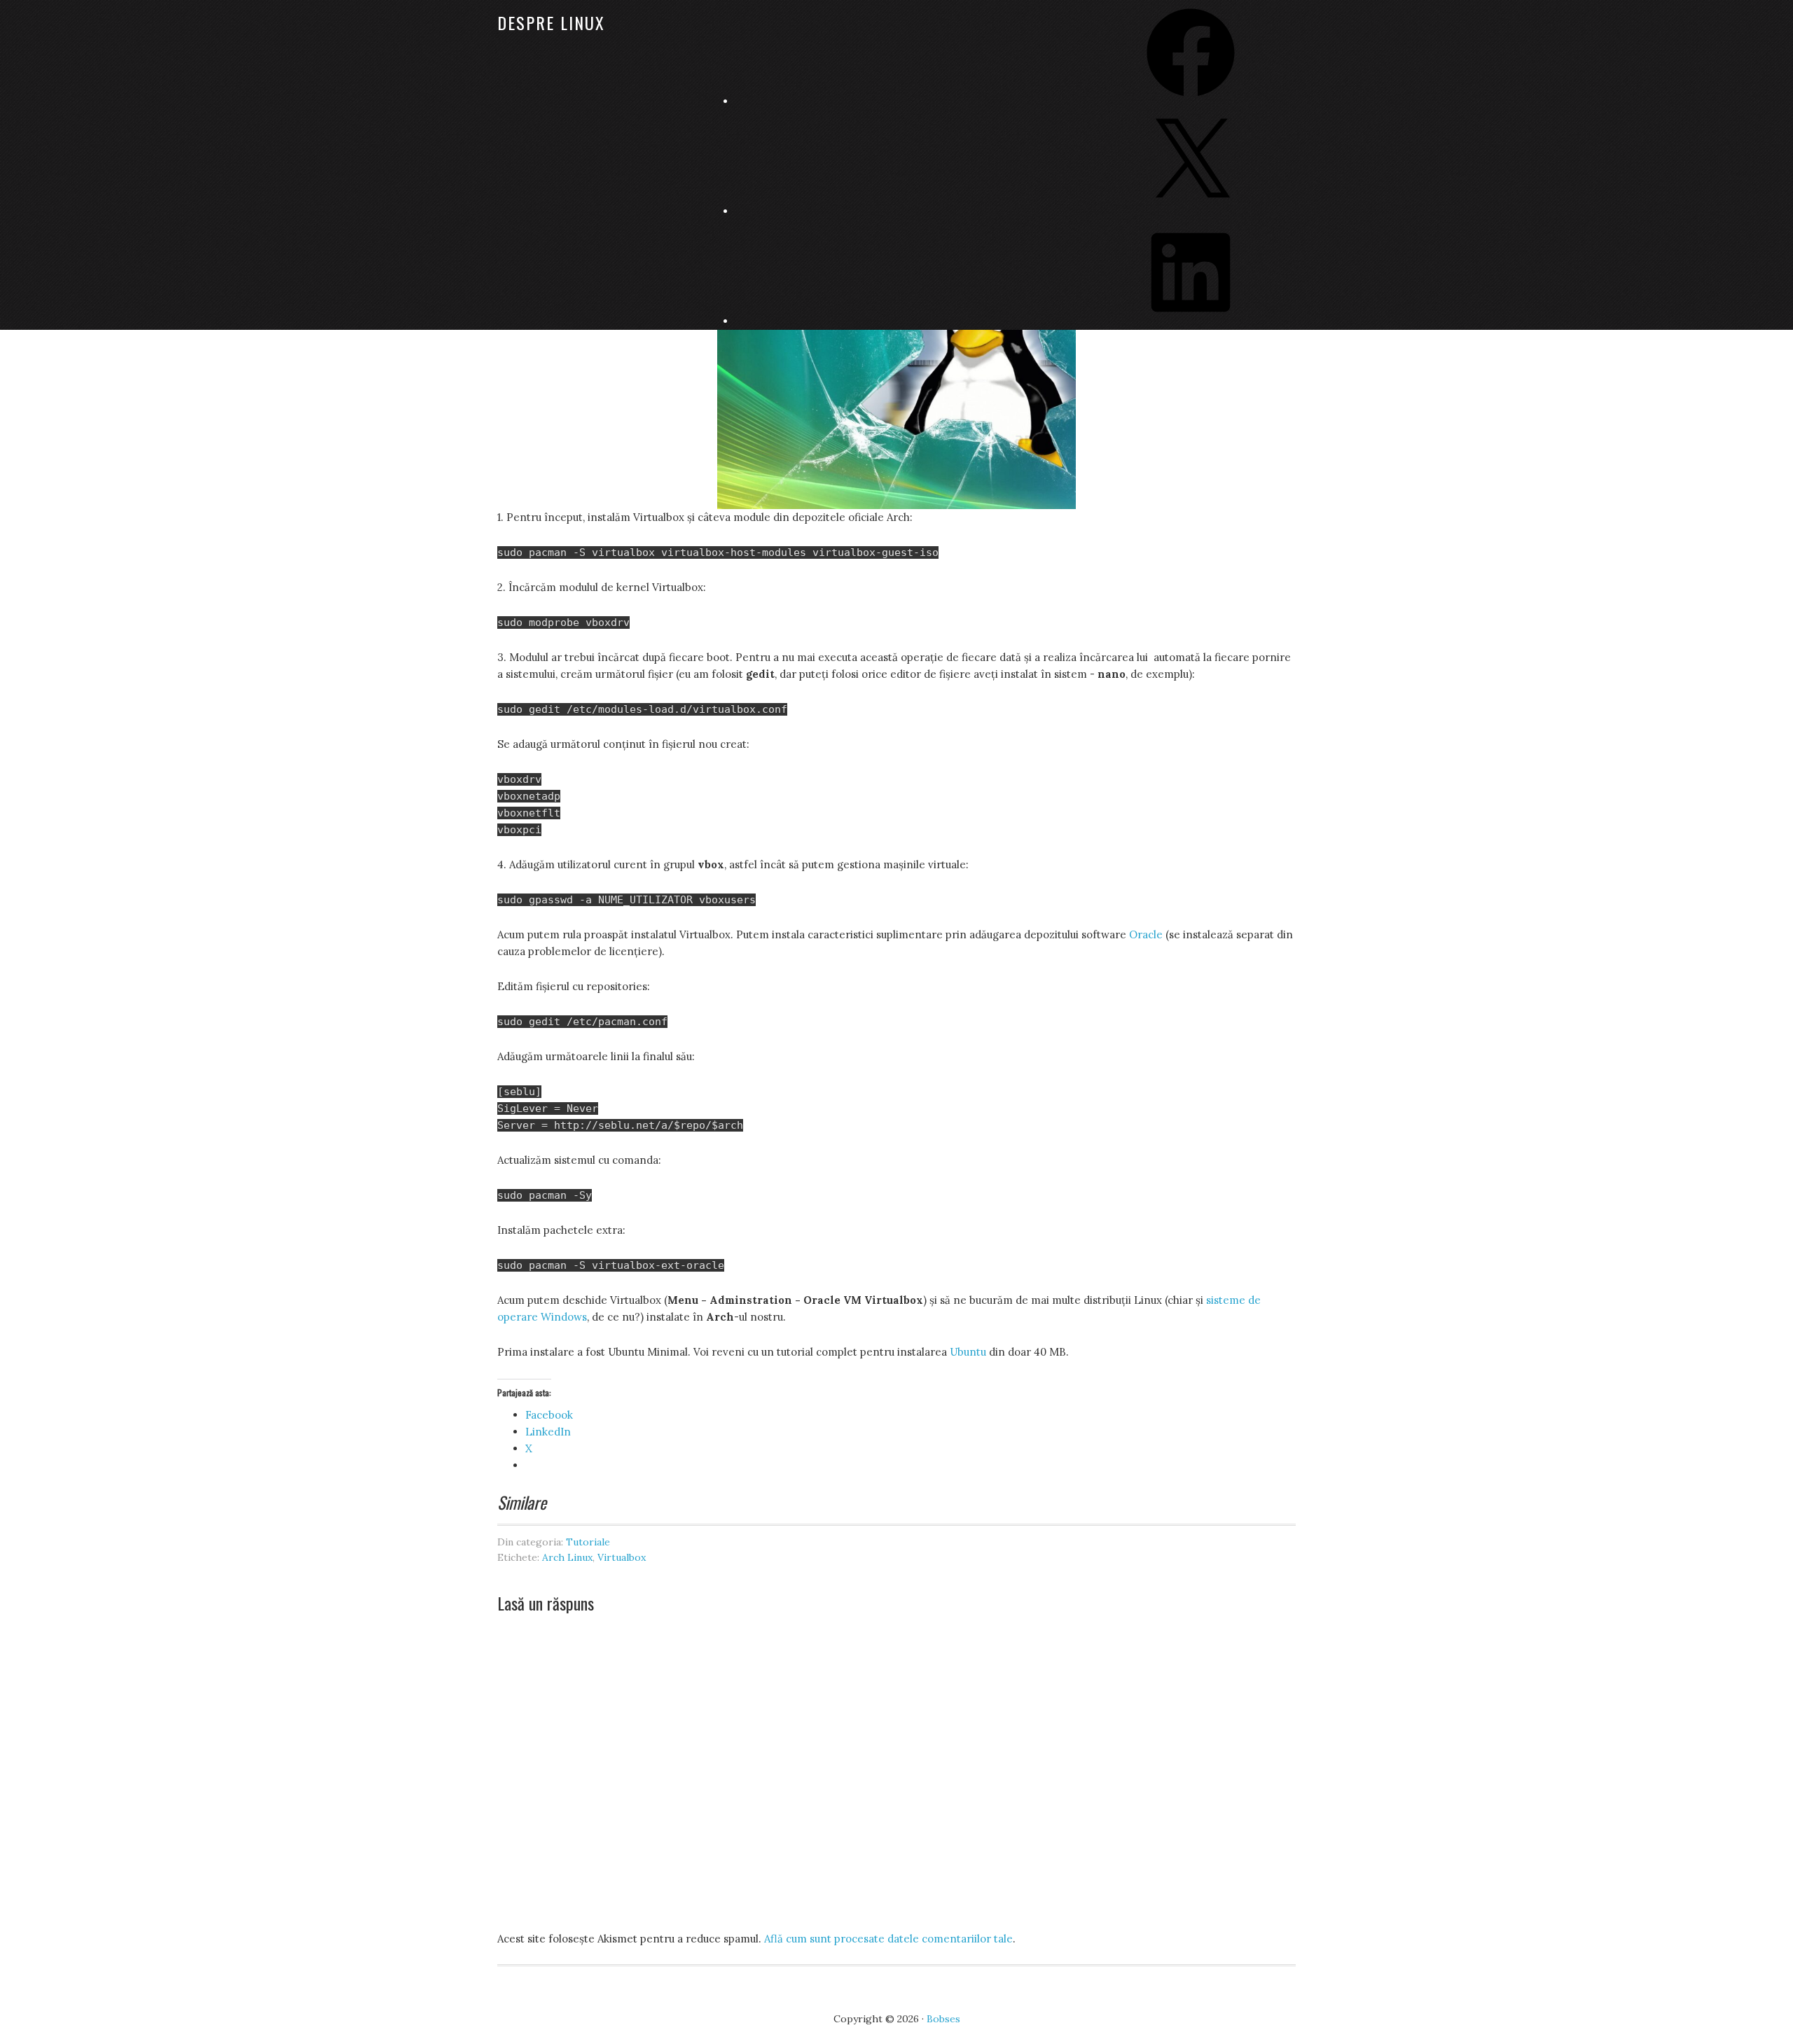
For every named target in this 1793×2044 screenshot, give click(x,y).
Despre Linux (551, 22)
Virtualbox (622, 1557)
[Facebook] (1191, 101)
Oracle (1146, 934)
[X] (1191, 211)
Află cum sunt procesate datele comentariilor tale (888, 1939)
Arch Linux (567, 1557)
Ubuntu (968, 1352)
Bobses (943, 2019)
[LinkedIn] (1191, 321)
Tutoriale (588, 1542)
